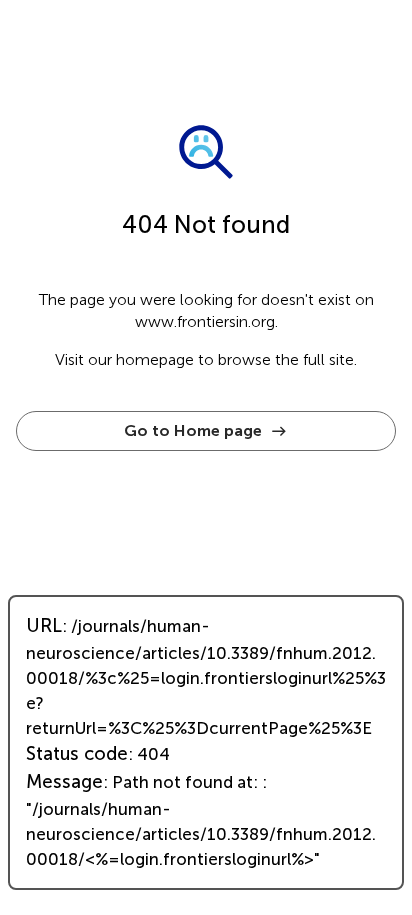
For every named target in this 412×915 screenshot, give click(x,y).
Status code (77, 754)
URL (44, 626)
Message (64, 782)
